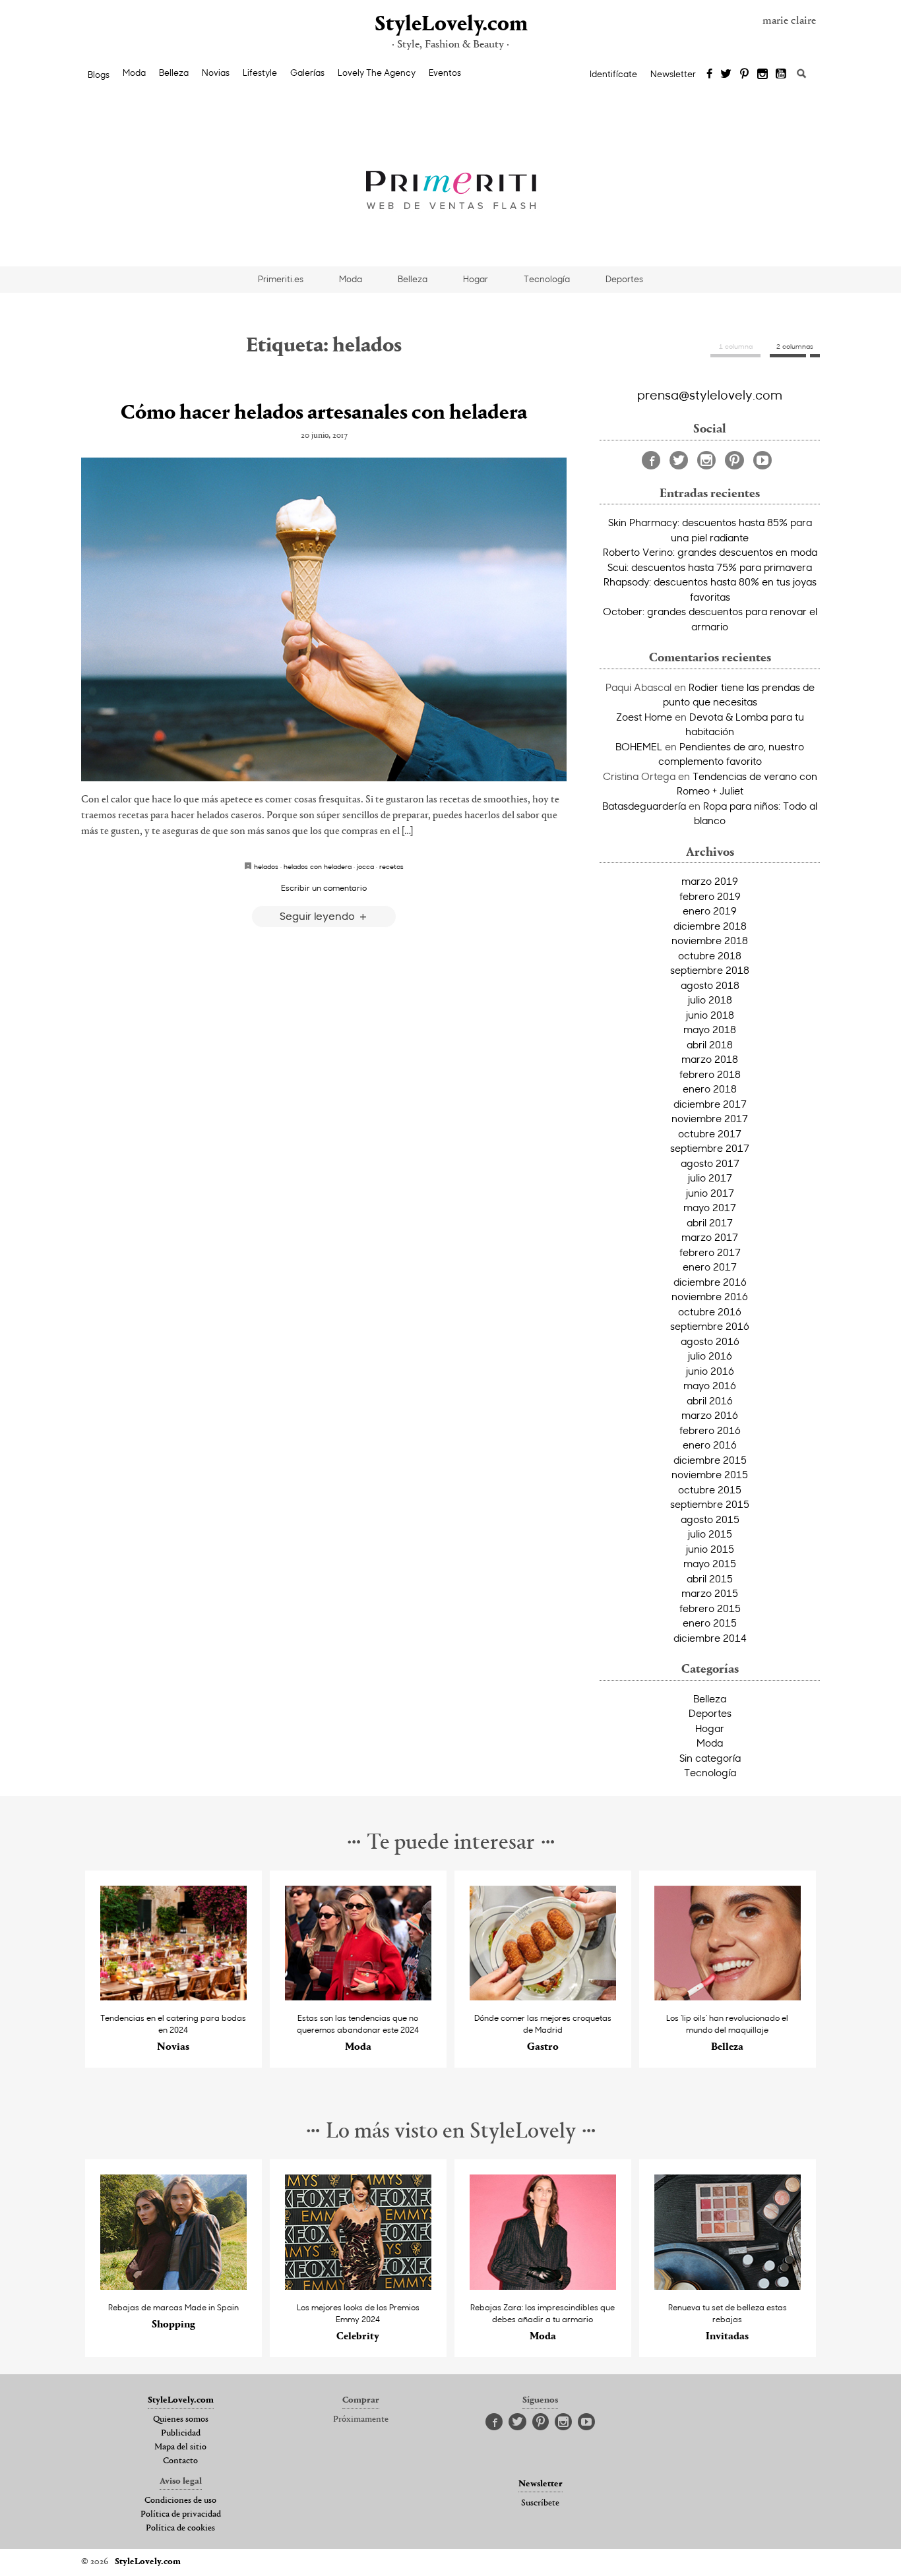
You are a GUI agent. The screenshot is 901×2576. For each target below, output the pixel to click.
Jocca (365, 866)
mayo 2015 (710, 1563)
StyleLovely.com (450, 25)
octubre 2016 (710, 1311)
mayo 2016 (710, 1385)
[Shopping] (174, 2286)
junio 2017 (710, 1193)
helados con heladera (318, 866)
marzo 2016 (710, 1415)
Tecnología (547, 279)
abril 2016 (710, 1400)
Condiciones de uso (180, 2501)
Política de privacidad (181, 2515)
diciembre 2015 (710, 1460)
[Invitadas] (728, 2286)
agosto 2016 (710, 1341)
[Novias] (174, 1997)
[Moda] (358, 1997)
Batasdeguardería (644, 806)
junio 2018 (710, 1015)
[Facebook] (709, 75)
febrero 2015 (710, 1608)
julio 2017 (710, 1178)
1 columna (736, 346)
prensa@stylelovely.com (710, 394)
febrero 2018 (710, 1074)
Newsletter (673, 74)
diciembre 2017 (710, 1104)
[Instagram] (762, 75)
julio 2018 (710, 1000)
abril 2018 (710, 1044)
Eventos (445, 73)
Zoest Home (644, 717)
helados (266, 866)
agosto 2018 (710, 985)
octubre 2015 (710, 1489)
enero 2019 (710, 911)
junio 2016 (710, 1371)
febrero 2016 (710, 1430)
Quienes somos (181, 2420)
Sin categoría (710, 1758)
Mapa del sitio (180, 2447)
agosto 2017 (710, 1163)
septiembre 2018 (710, 970)
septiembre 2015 (710, 1504)
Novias (216, 73)
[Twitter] (726, 75)
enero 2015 (710, 1623)
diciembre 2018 (710, 926)
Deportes (624, 279)
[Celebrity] (358, 2286)
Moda (134, 73)
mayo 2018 (710, 1029)
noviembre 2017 (710, 1118)
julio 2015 (710, 1534)
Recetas (391, 866)
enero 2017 (710, 1267)
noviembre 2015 (710, 1474)
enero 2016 (710, 1445)
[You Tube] (782, 75)
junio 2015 (710, 1549)
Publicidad (181, 2434)
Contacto (180, 2461)
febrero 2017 (710, 1252)
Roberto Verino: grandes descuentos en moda (710, 552)
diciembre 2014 (710, 1638)
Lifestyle (260, 73)
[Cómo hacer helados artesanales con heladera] (324, 619)
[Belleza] (728, 1997)
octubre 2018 (710, 955)
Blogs (99, 75)
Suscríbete (540, 2503)
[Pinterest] (744, 75)
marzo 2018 (710, 1059)
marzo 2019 (710, 881)
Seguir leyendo (319, 915)
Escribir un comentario (324, 887)
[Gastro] (543, 1997)
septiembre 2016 (710, 1326)
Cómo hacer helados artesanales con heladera (324, 413)
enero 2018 (710, 1089)
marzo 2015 (710, 1593)
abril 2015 (710, 1578)
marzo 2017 (710, 1237)
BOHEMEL (639, 746)
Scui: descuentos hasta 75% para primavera (710, 567)
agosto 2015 (710, 1519)
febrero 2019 (710, 896)
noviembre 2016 (710, 1296)
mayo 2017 (710, 1207)
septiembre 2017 (710, 1148)
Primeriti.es (281, 279)
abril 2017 (710, 1222)
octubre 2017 (710, 1133)
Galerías (307, 73)
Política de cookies (180, 2529)
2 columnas (795, 346)
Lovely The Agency (377, 73)
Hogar (476, 279)
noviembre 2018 (710, 940)
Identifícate (613, 74)
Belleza (174, 73)
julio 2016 (710, 1356)
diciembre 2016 (710, 1282)
